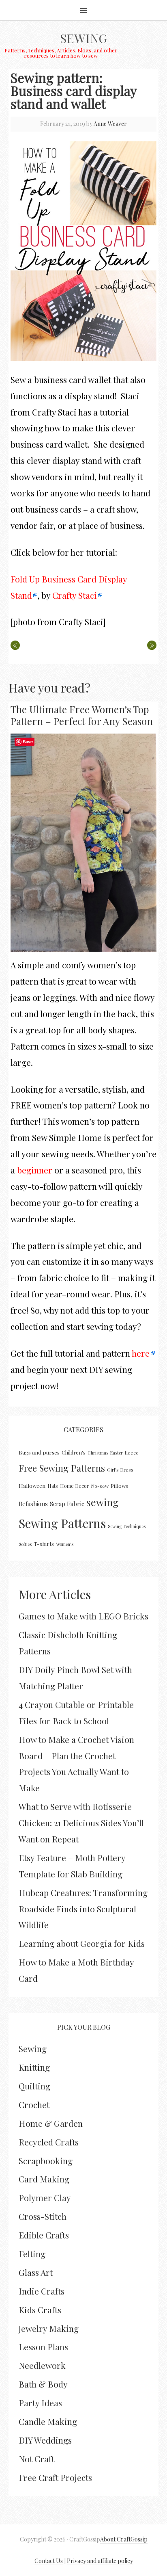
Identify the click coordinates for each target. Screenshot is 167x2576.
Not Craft (36, 2459)
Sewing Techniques (127, 1526)
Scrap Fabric (67, 1504)
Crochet (34, 2104)
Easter (117, 1453)
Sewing (83, 38)
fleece (132, 1453)
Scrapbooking (46, 2160)
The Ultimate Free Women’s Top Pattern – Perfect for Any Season (82, 715)
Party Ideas (40, 2403)
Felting (32, 2253)
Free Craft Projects (55, 2477)
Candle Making (48, 2421)
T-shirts (44, 1544)
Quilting (34, 2086)
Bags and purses (39, 1452)
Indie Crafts (42, 2291)
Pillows (119, 1486)
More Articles (55, 1594)
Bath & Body (43, 2384)
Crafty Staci (75, 595)
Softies (25, 1544)
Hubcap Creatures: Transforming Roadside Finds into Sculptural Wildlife (83, 1909)
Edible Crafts (44, 2235)
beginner (35, 1170)
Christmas (98, 1453)
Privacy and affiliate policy (100, 2561)
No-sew (100, 1486)
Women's (65, 1544)
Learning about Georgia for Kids (82, 1943)
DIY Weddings (45, 2440)
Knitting (34, 2067)
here (141, 1353)
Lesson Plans (43, 2347)
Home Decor (74, 1486)
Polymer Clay (45, 2197)
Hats (53, 1486)
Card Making (44, 2179)
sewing (102, 1502)
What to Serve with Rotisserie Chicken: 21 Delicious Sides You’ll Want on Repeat (81, 1823)
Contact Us (49, 2561)
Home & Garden (51, 2123)
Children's (74, 1452)
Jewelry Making (49, 2328)
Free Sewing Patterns (62, 1468)
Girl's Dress (120, 1470)
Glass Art (36, 2272)
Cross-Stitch (43, 2216)
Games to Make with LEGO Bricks (83, 1616)
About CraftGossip (124, 2539)
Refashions (33, 1504)
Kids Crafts (40, 2310)
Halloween (32, 1486)
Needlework (42, 2365)
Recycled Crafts (49, 2142)
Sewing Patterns (62, 1523)
